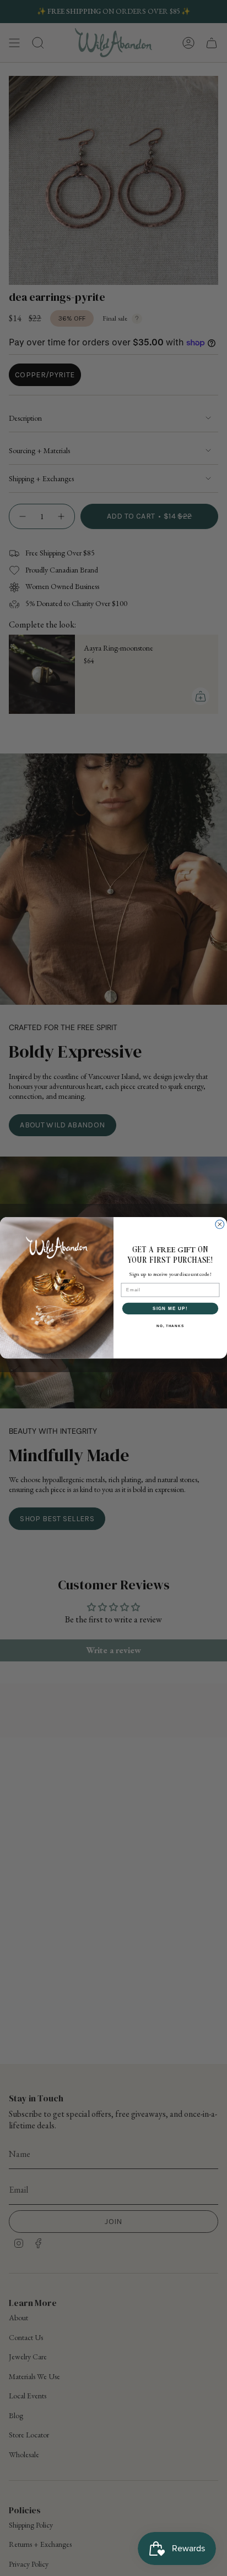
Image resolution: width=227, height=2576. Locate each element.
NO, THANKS (170, 1326)
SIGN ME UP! (170, 1309)
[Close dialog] (220, 1225)
